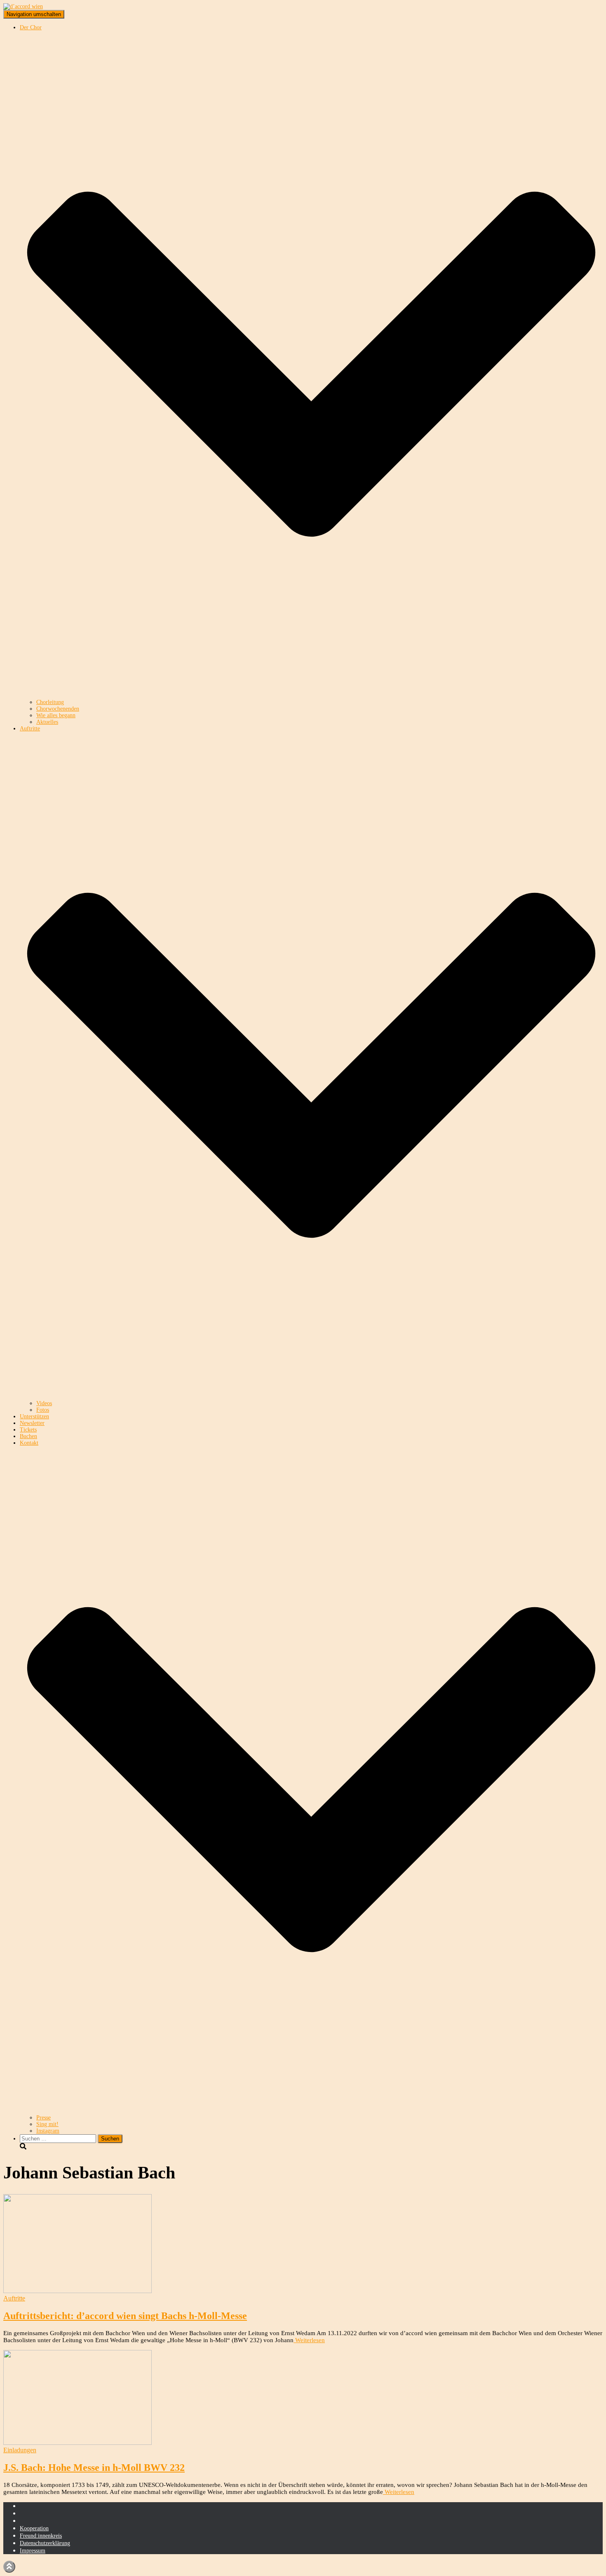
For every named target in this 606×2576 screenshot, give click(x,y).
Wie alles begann (56, 715)
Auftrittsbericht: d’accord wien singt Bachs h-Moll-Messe (125, 2316)
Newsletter (32, 1423)
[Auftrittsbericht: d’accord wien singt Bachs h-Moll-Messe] (78, 2291)
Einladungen (20, 2450)
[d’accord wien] (23, 6)
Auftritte (14, 2298)
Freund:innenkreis (41, 2536)
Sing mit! (47, 2124)
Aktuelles (47, 722)
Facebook (26, 2515)
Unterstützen (34, 1416)
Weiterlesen (309, 2340)
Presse (43, 2118)
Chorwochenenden (58, 709)
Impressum (33, 2551)
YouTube (26, 2523)
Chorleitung (50, 702)
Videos (44, 1403)
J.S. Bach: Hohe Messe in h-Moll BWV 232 (94, 2468)
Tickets (28, 1430)
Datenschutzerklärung (45, 2543)
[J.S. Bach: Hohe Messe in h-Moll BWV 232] (78, 2443)
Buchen (28, 1436)
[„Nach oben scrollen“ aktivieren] (9, 2567)
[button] (311, 696)
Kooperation (34, 2528)
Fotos (43, 1410)
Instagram (48, 2131)
